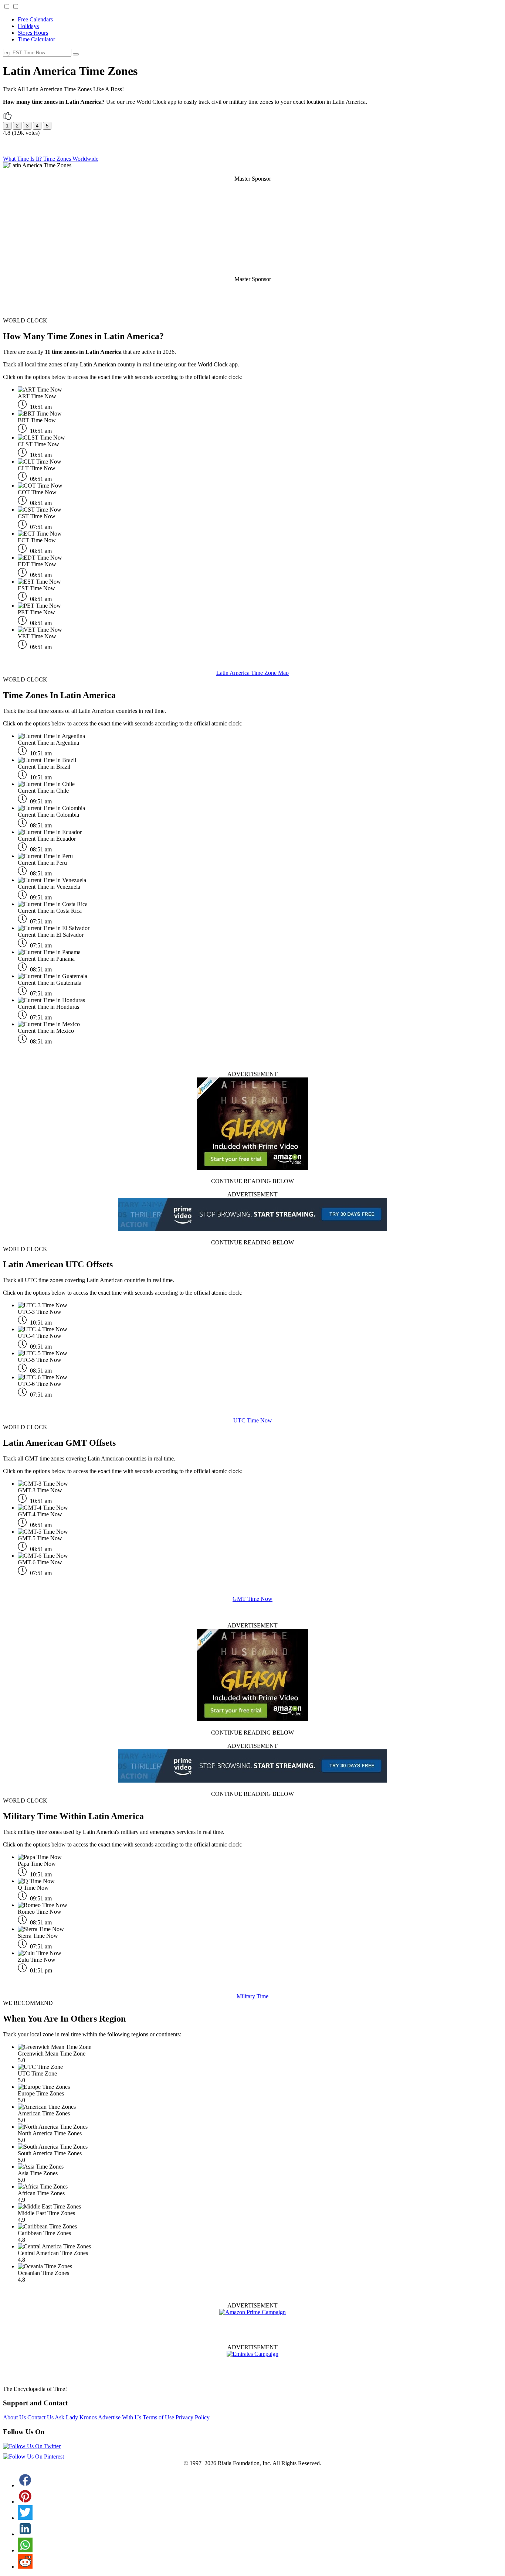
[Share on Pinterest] (25, 2502)
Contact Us (41, 2417)
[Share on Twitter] (25, 2518)
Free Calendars (35, 19)
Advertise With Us (120, 2417)
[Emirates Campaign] (253, 2354)
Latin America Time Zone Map (253, 673)
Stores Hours (33, 33)
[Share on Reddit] (25, 2567)
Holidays (28, 26)
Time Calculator (36, 39)
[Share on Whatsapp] (25, 2550)
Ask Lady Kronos (76, 2417)
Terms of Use (159, 2417)
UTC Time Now (253, 1420)
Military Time (253, 1996)
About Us (15, 2417)
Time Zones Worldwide (71, 159)
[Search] (76, 54)
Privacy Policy (193, 2417)
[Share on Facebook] (25, 2485)
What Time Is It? (23, 159)
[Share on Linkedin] (25, 2534)
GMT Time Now (253, 1599)
